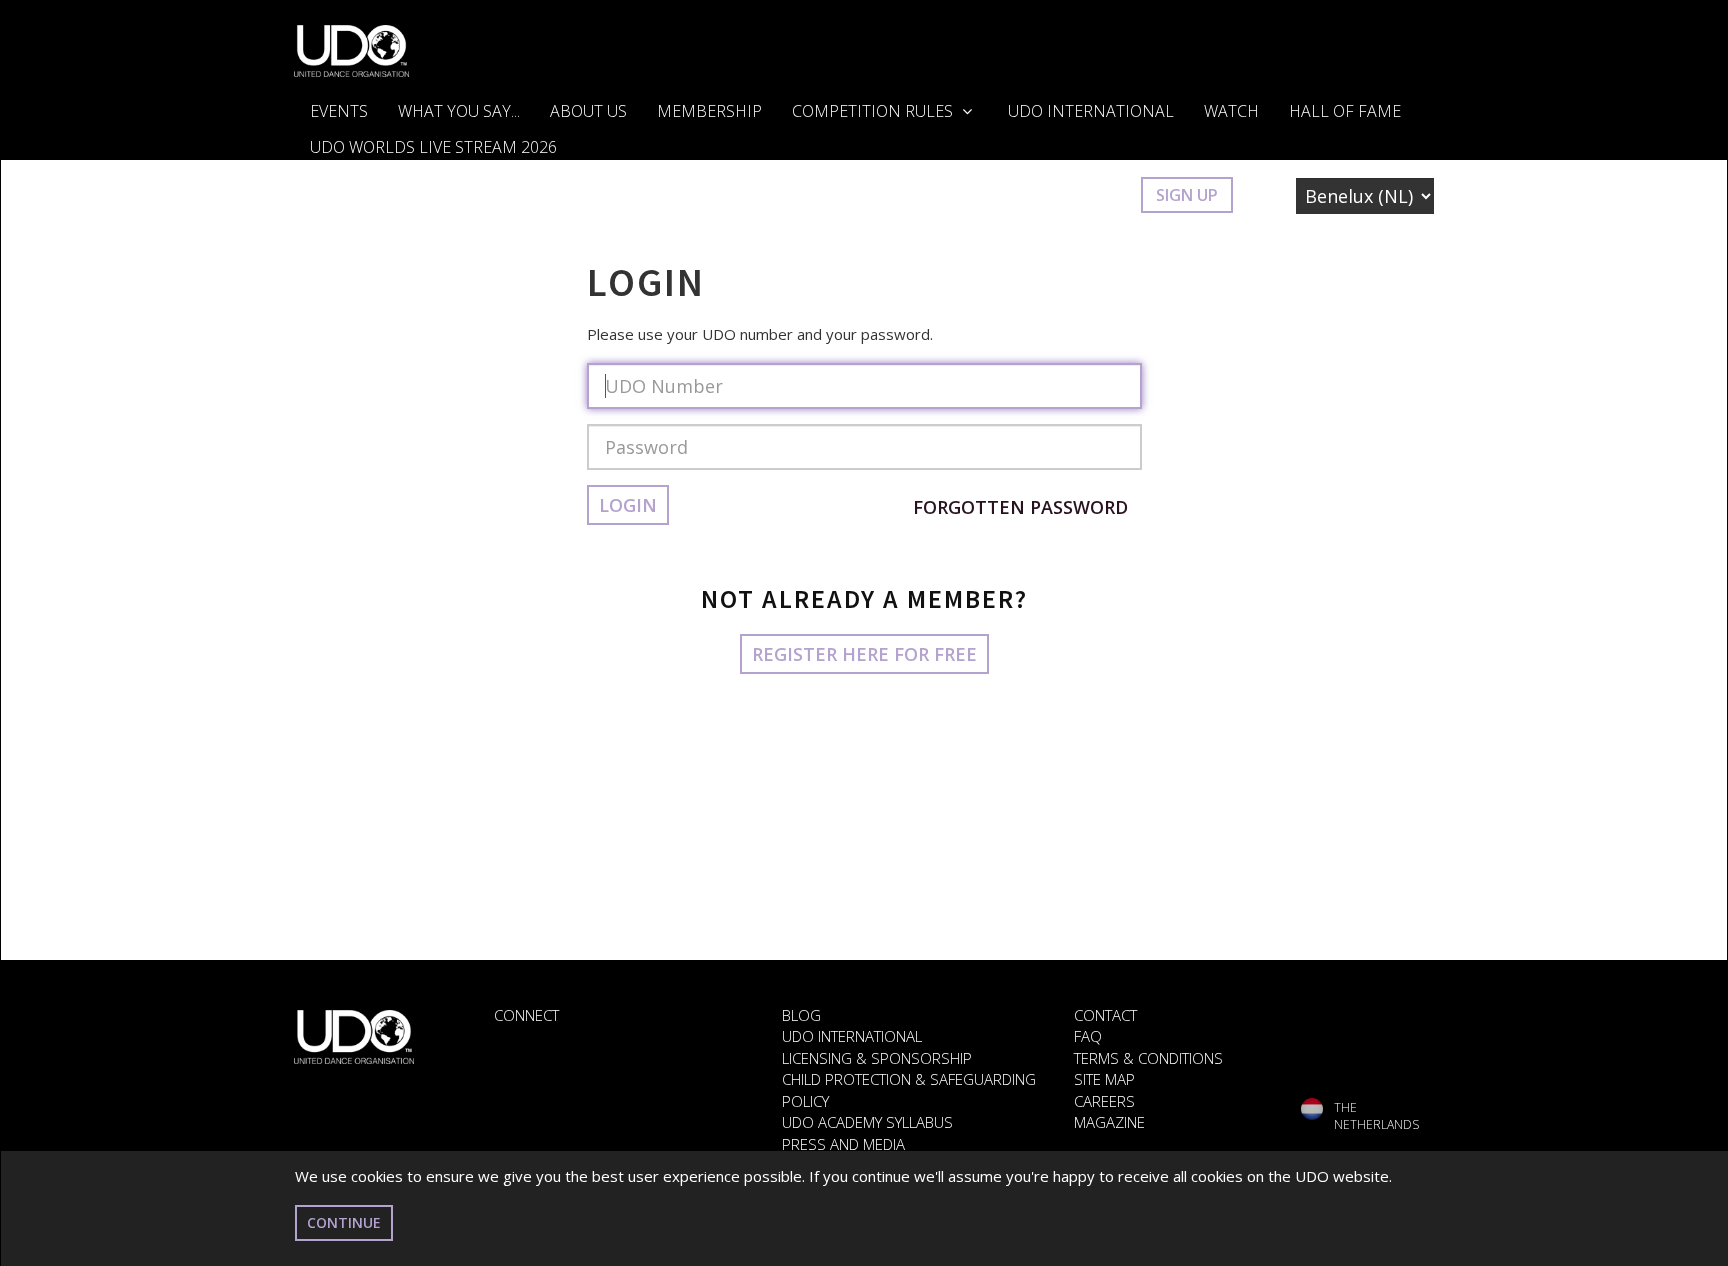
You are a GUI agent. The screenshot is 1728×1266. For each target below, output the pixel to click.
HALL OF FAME (1345, 111)
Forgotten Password (1020, 507)
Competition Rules (874, 111)
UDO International (1091, 111)
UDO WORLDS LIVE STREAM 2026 (433, 147)
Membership (709, 111)
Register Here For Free (864, 654)
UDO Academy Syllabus (867, 1122)
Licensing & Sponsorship (877, 1058)
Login (1095, 195)
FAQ (1088, 1036)
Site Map (1104, 1079)
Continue (344, 1222)
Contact (1105, 1015)
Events (339, 111)
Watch (1231, 111)
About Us (588, 111)
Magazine (1109, 1122)
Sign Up (1187, 195)
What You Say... (459, 111)
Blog (801, 1015)
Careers (1104, 1101)
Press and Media (843, 1144)
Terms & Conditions (1148, 1058)
